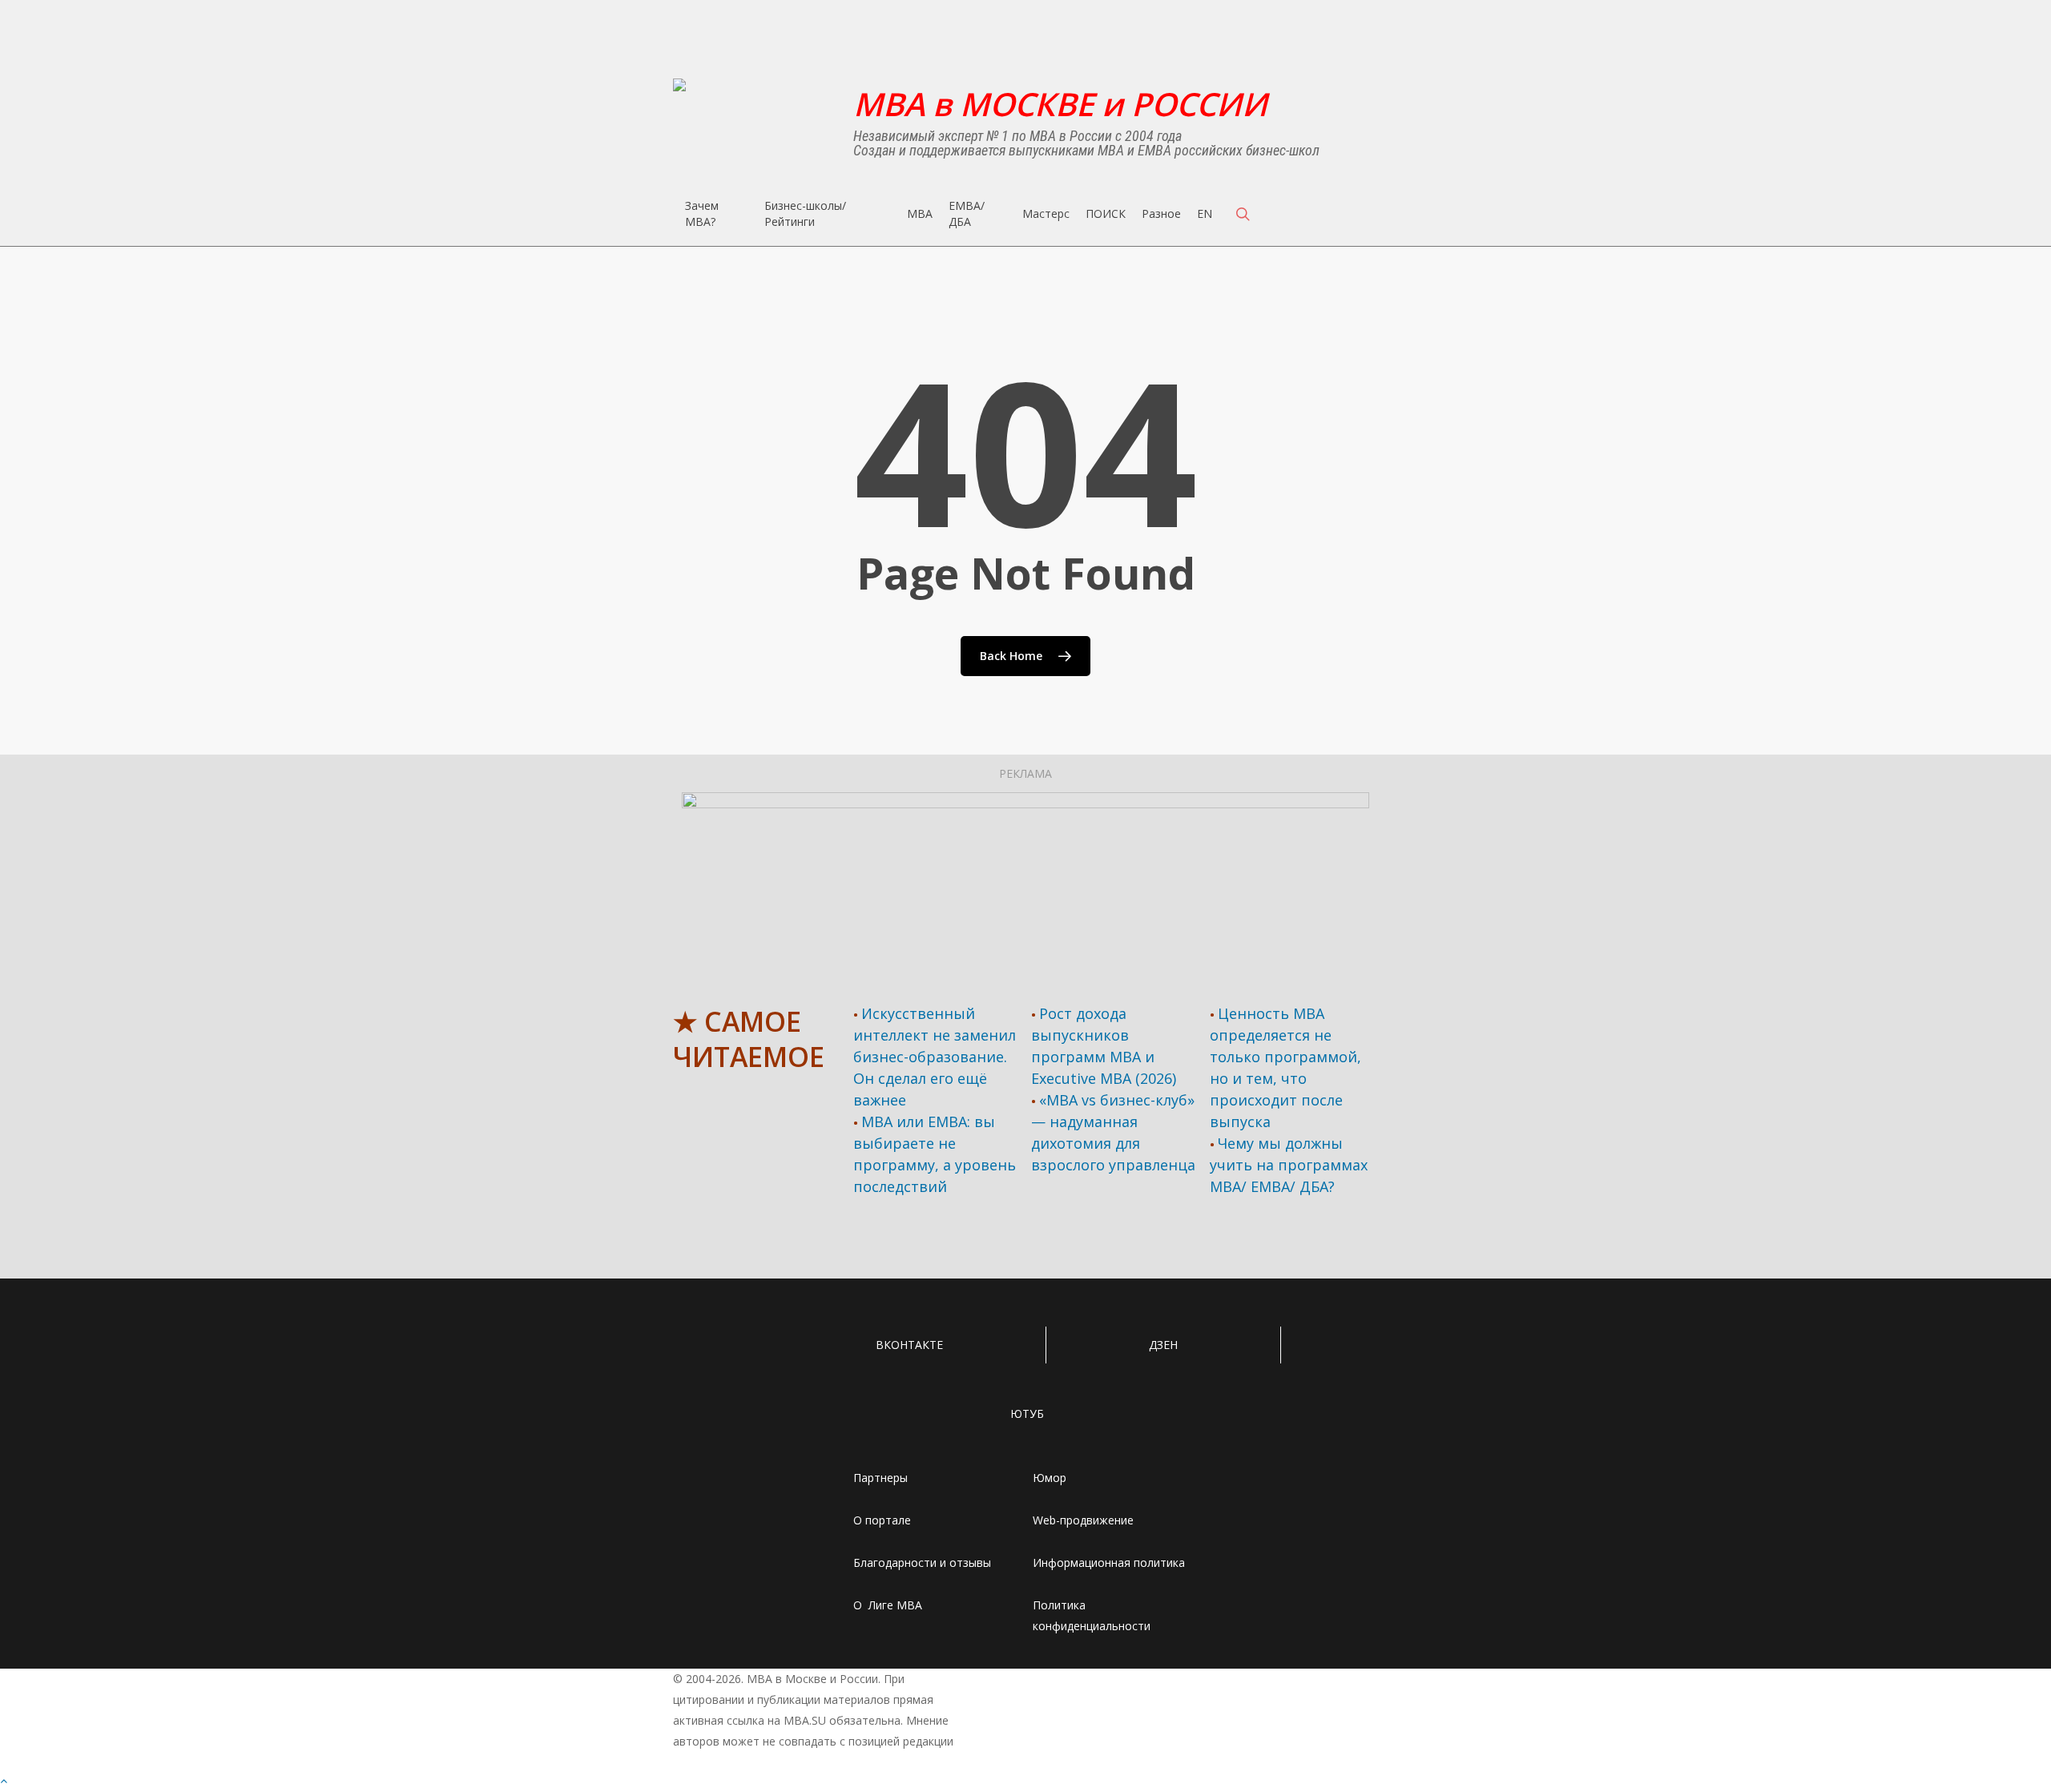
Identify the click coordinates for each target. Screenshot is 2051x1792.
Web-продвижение (1083, 1520)
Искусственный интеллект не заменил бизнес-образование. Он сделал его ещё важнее (935, 1057)
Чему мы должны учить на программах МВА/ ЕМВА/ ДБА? (1289, 1165)
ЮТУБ (1027, 1413)
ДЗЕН (1163, 1345)
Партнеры (880, 1478)
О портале (882, 1520)
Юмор (1050, 1478)
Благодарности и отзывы (922, 1562)
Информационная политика (1109, 1562)
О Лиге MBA (888, 1605)
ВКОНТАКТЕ (909, 1345)
